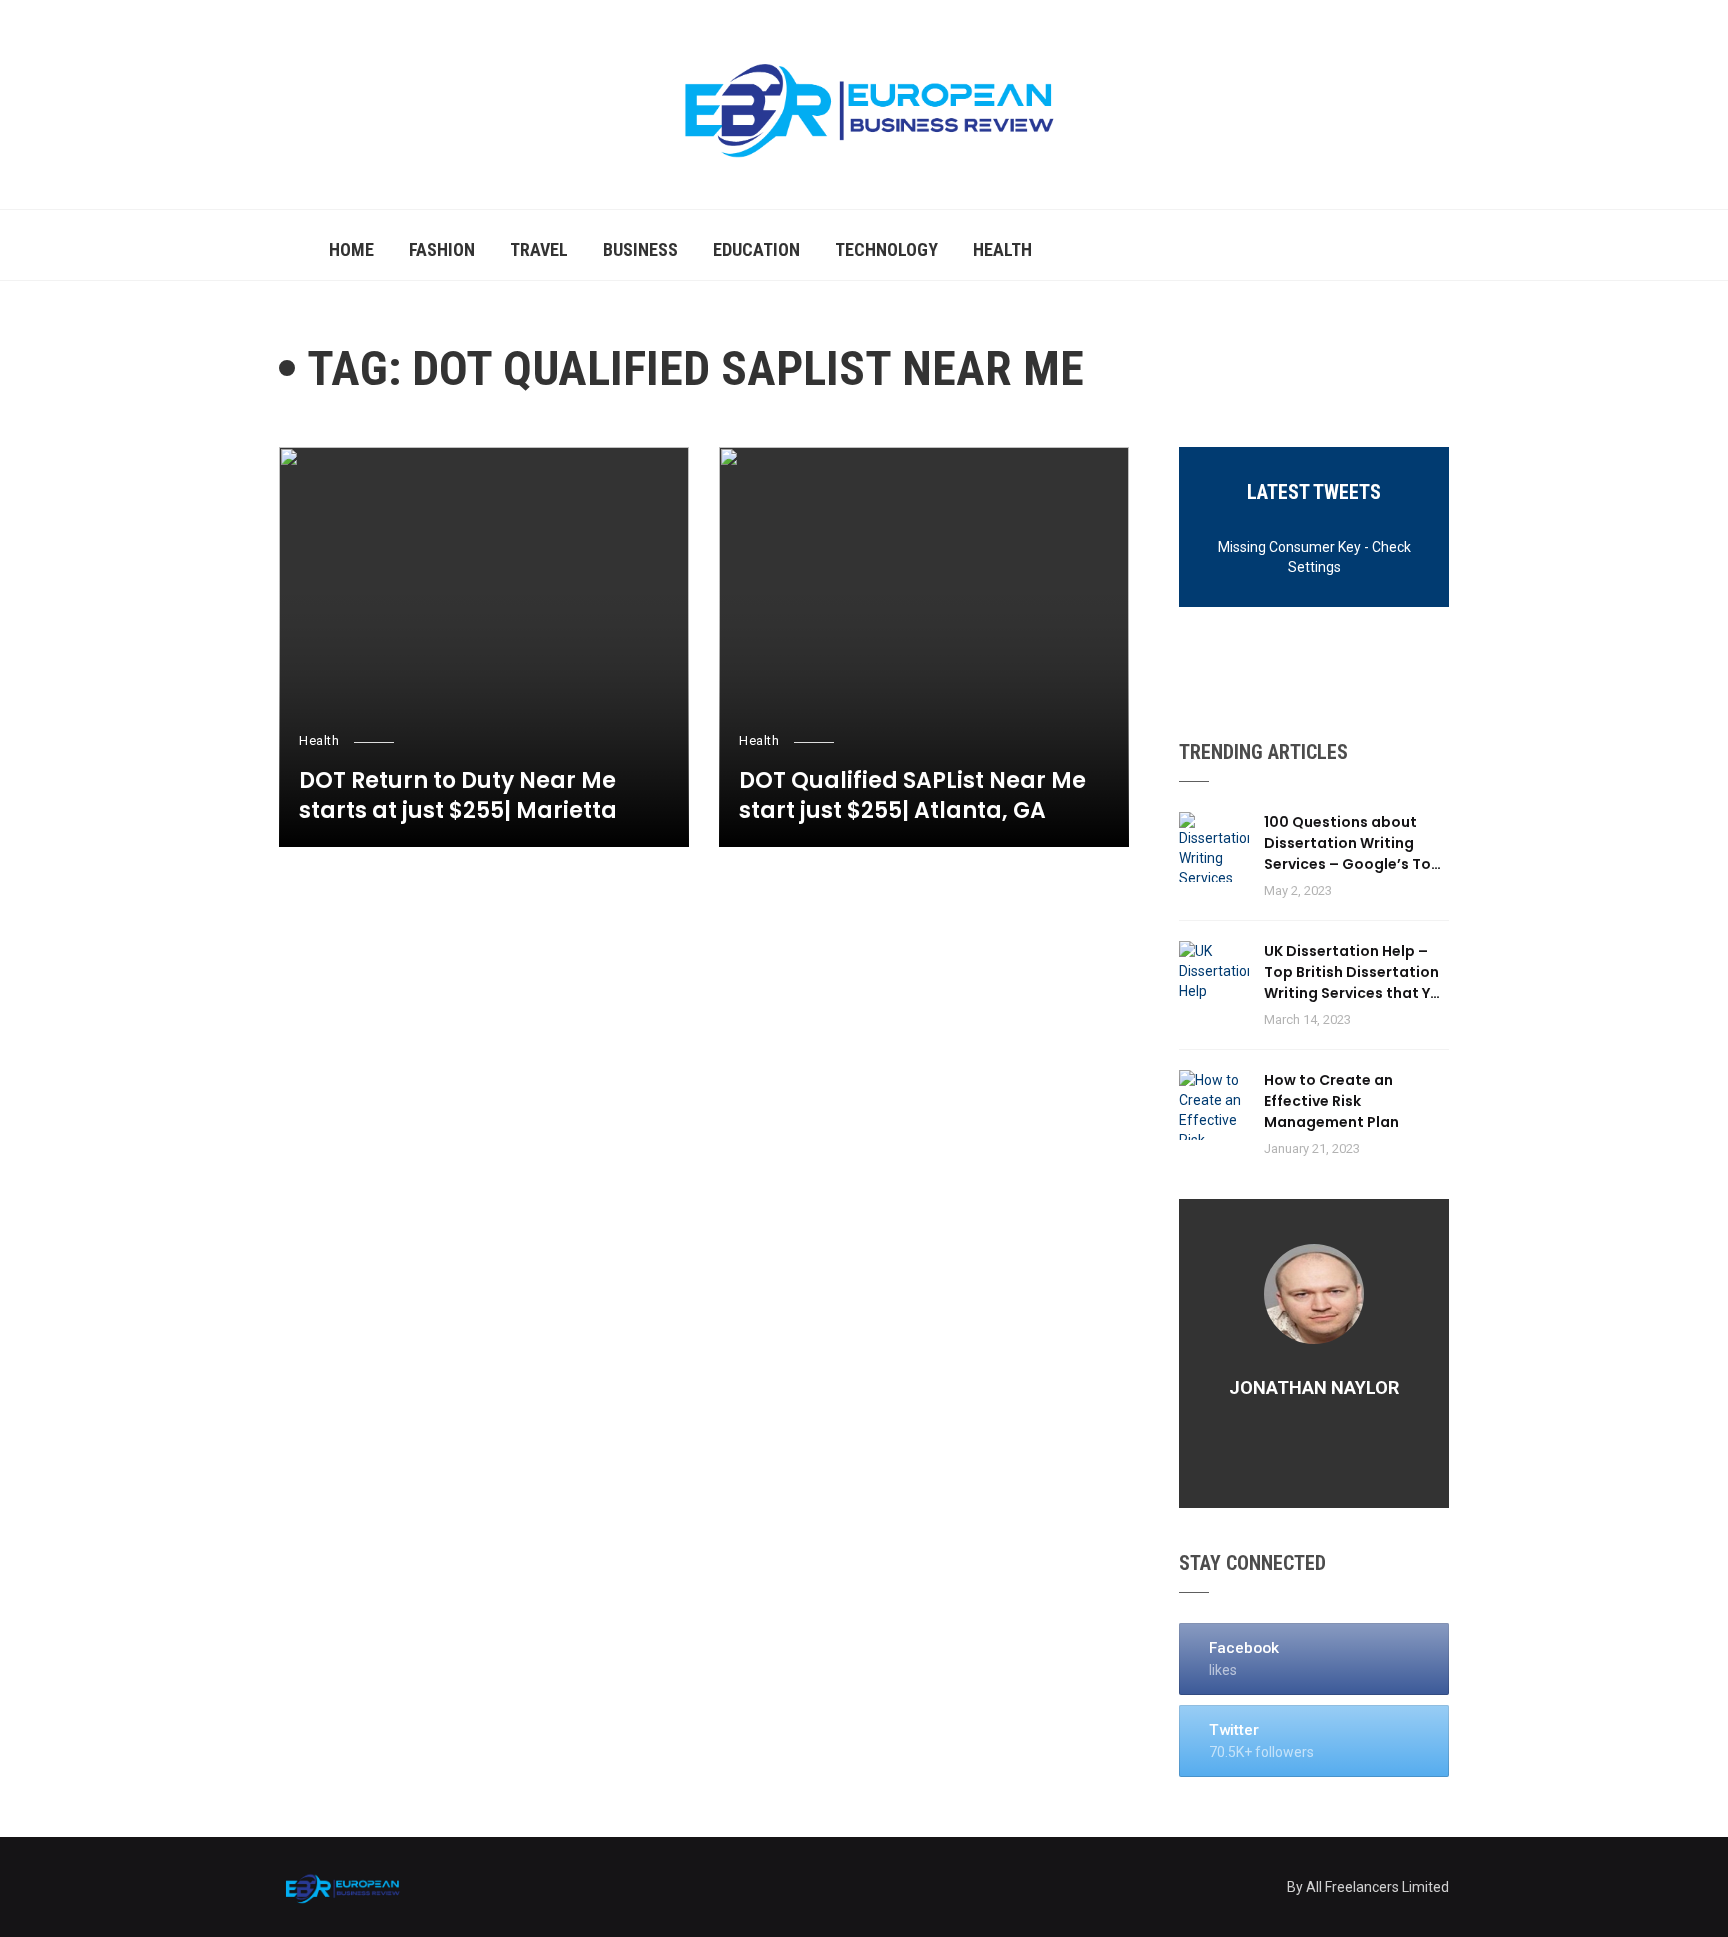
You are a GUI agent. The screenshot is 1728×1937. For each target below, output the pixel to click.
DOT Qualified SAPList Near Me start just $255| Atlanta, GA (912, 796)
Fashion (442, 249)
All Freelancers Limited (1377, 1887)
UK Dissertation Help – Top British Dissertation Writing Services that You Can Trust (1356, 972)
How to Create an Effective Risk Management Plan (1331, 1101)
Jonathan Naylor (1314, 1387)
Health (1002, 249)
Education (756, 249)
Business (640, 249)
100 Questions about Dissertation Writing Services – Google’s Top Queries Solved (1352, 843)
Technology (886, 249)
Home (351, 249)
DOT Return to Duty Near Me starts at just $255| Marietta (458, 796)
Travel (539, 249)
